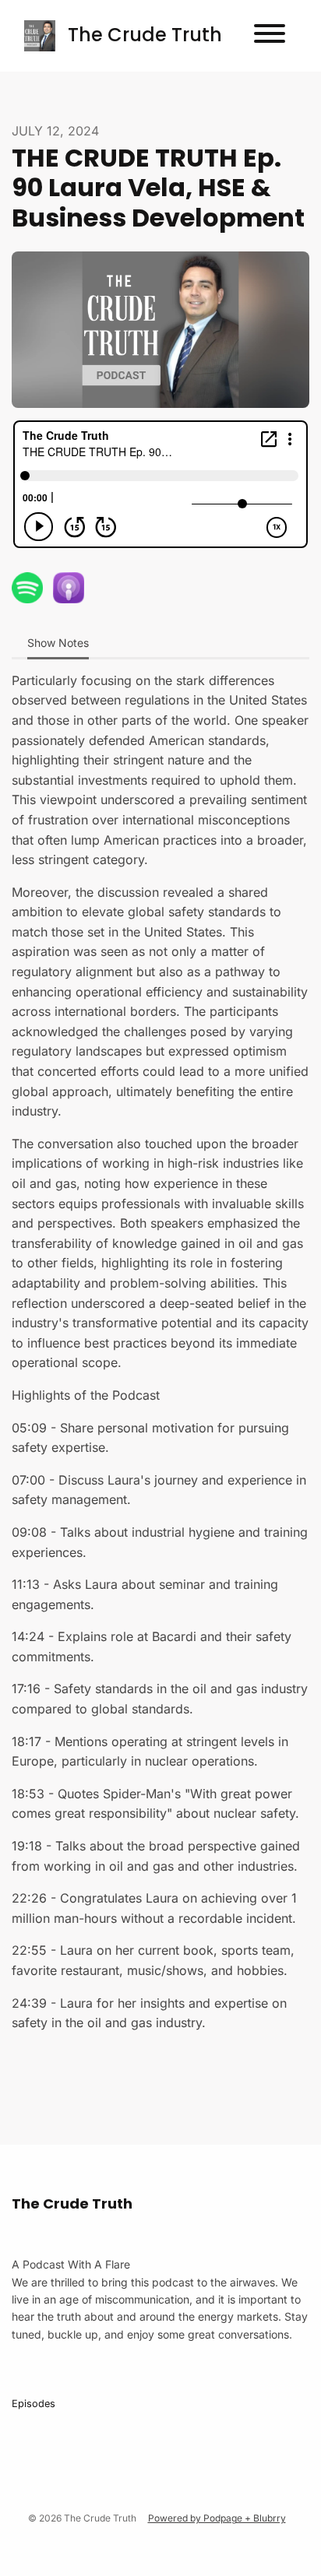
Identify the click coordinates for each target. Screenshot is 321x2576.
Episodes (34, 2404)
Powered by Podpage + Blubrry (217, 2518)
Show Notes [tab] (58, 643)
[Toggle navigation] (270, 36)
